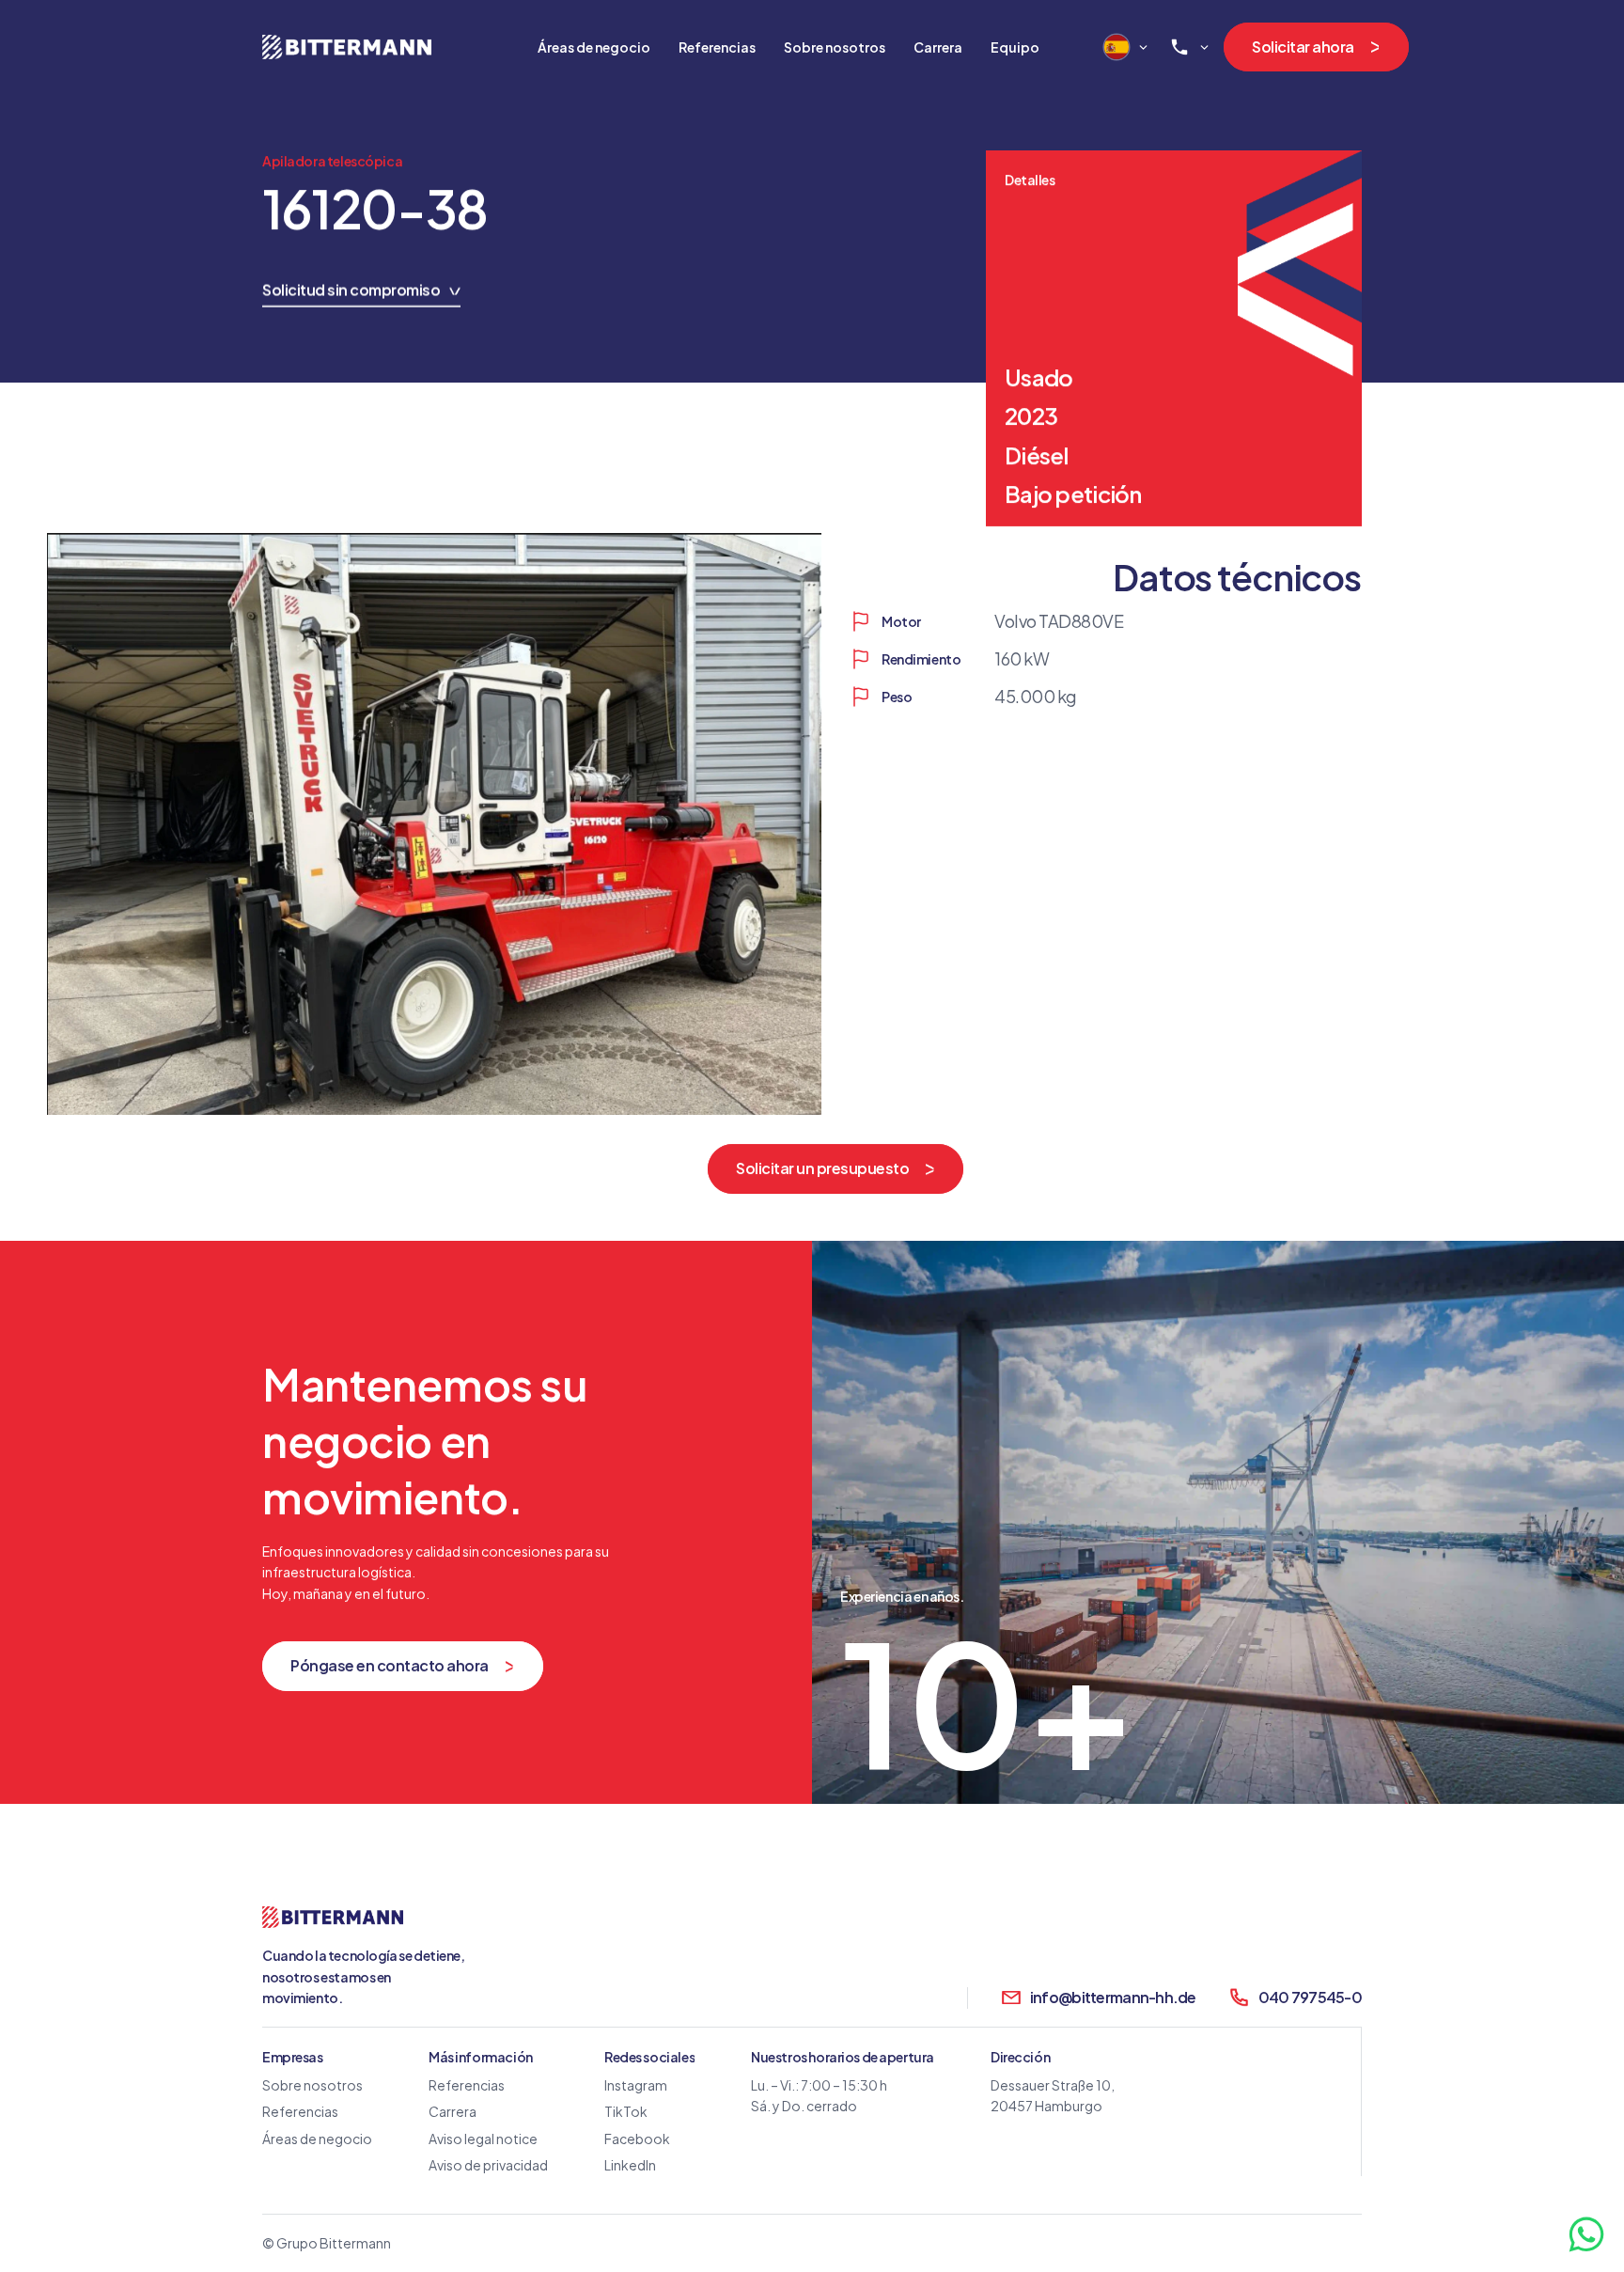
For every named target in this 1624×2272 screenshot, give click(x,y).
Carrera (453, 2111)
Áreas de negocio (594, 47)
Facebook (637, 2138)
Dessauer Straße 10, (1053, 2084)
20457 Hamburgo (1046, 2105)
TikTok (626, 2111)
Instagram (636, 2084)
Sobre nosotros (312, 2084)
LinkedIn (630, 2164)
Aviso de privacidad (488, 2164)
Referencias (300, 2111)
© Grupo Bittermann (327, 2242)
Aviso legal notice (483, 2138)
